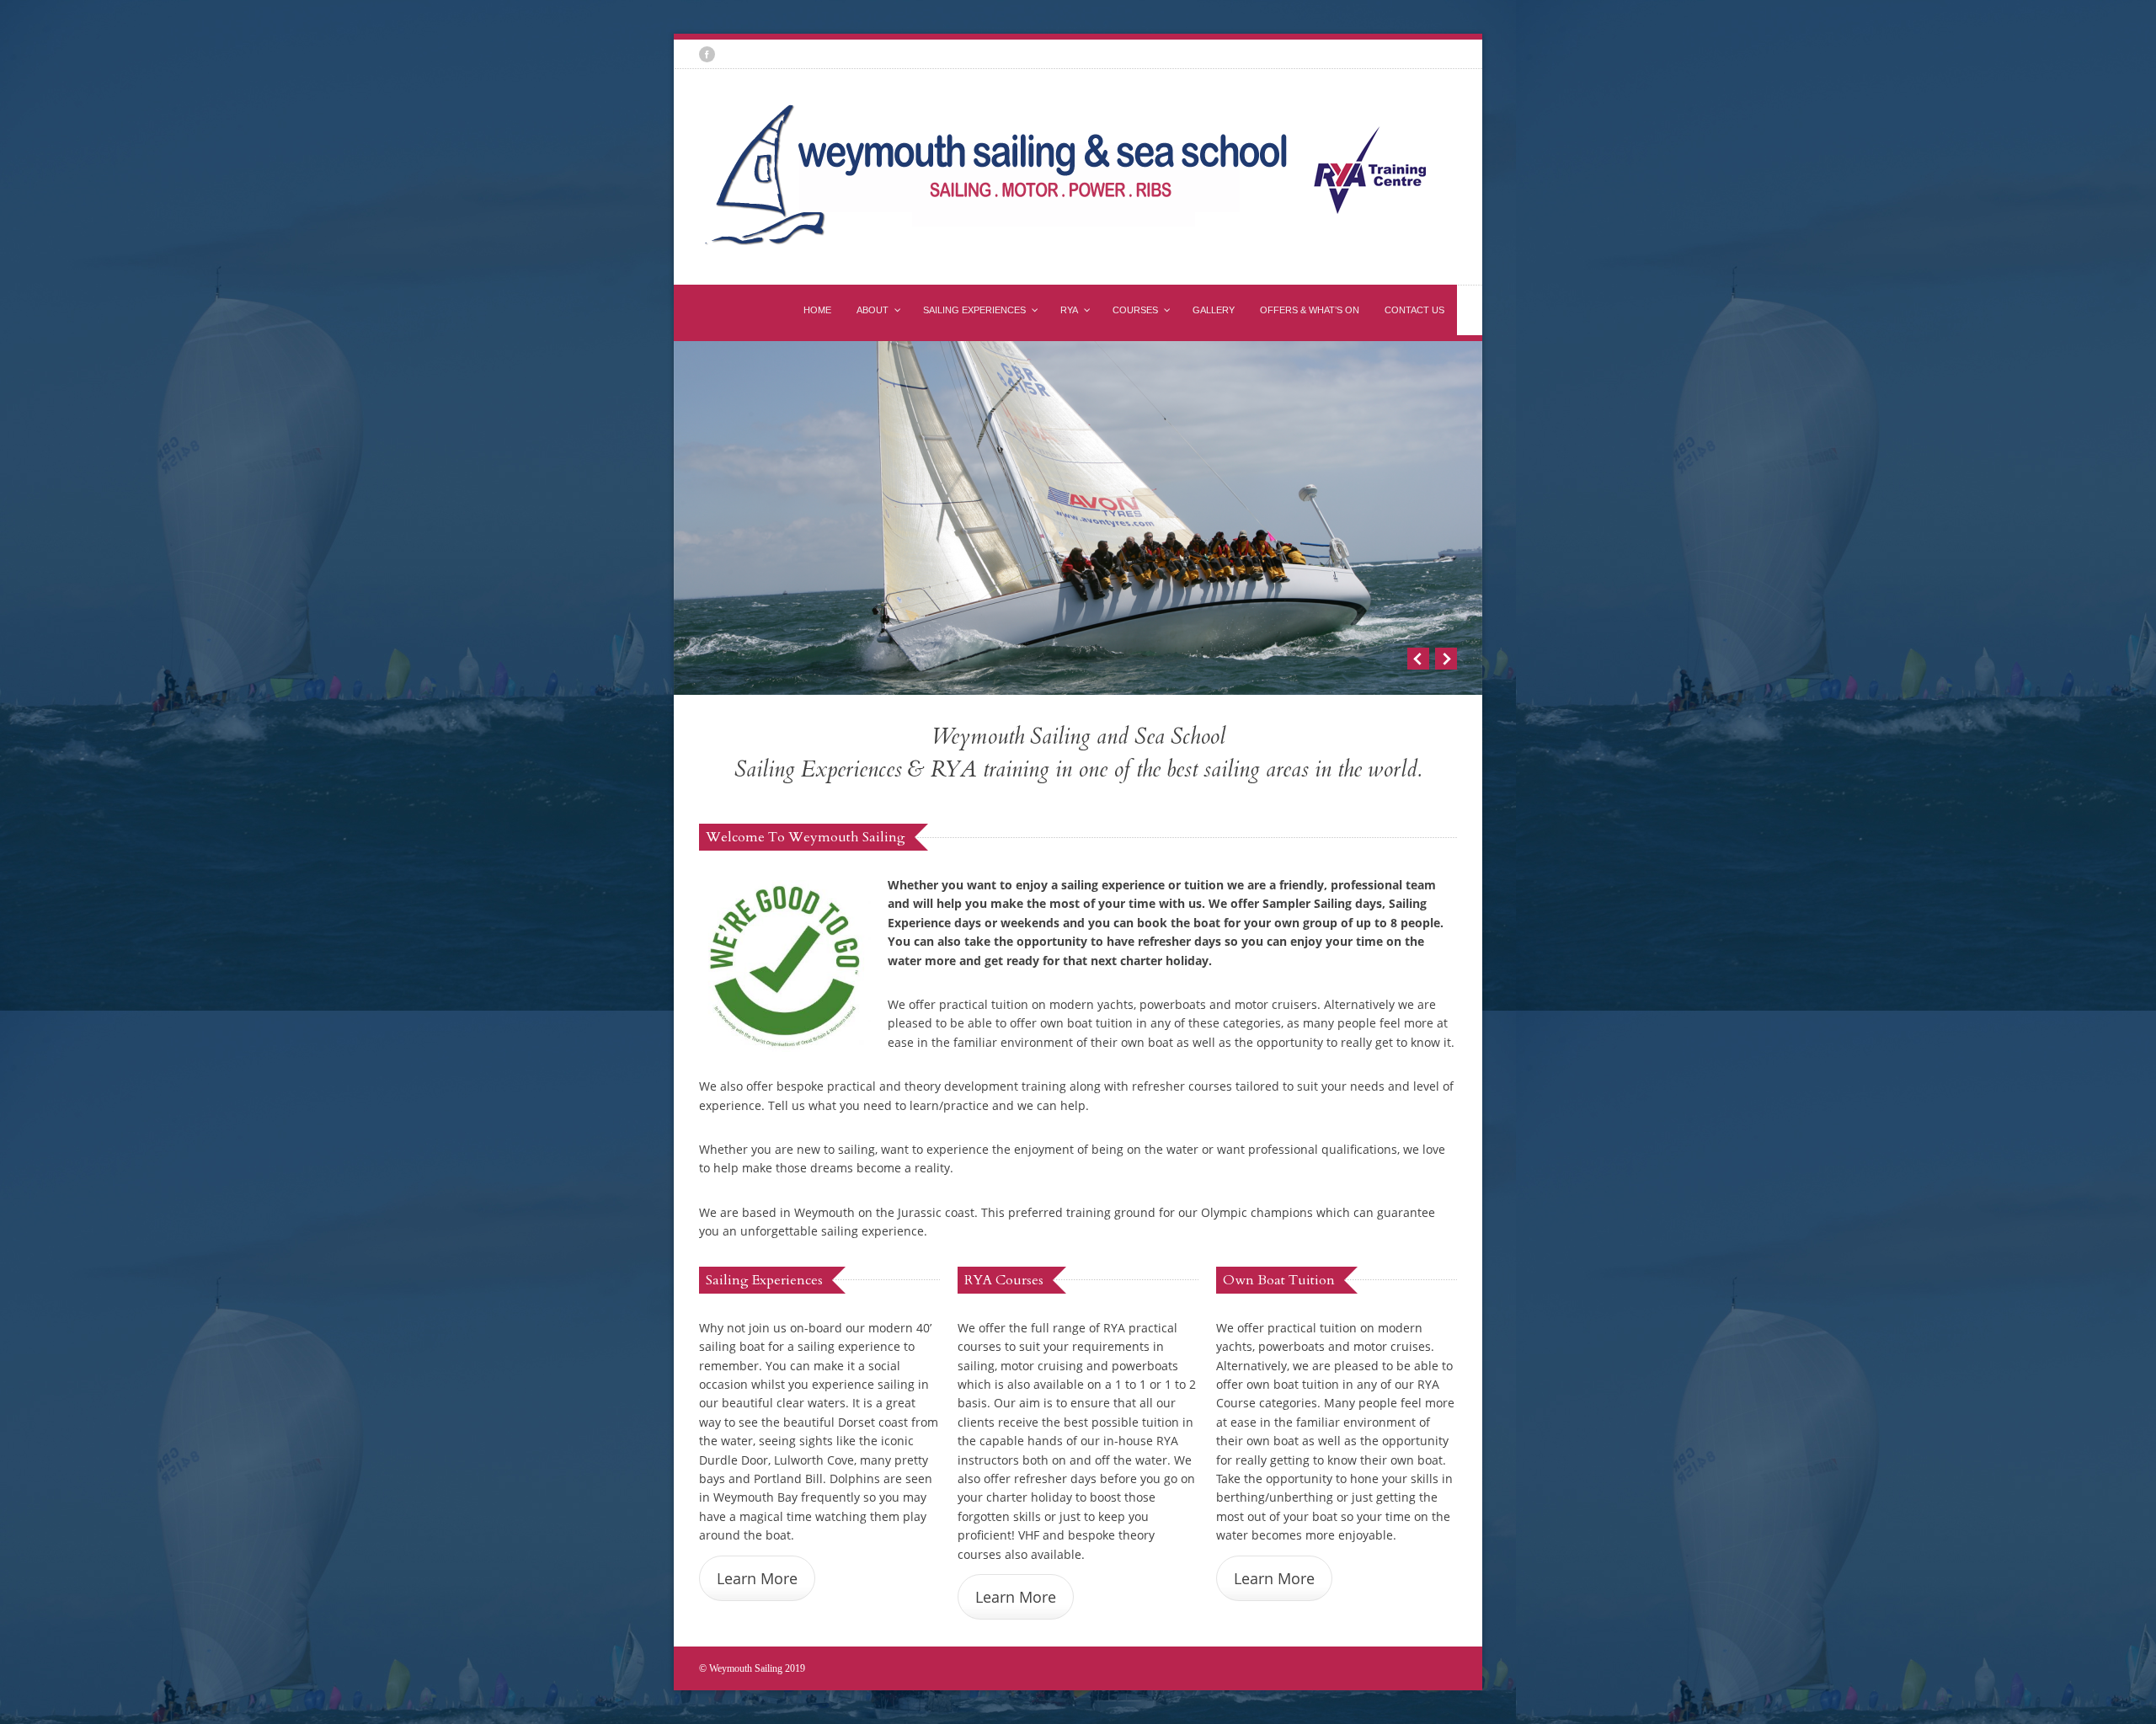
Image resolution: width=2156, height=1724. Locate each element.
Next (1446, 659)
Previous (1418, 659)
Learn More (757, 1578)
